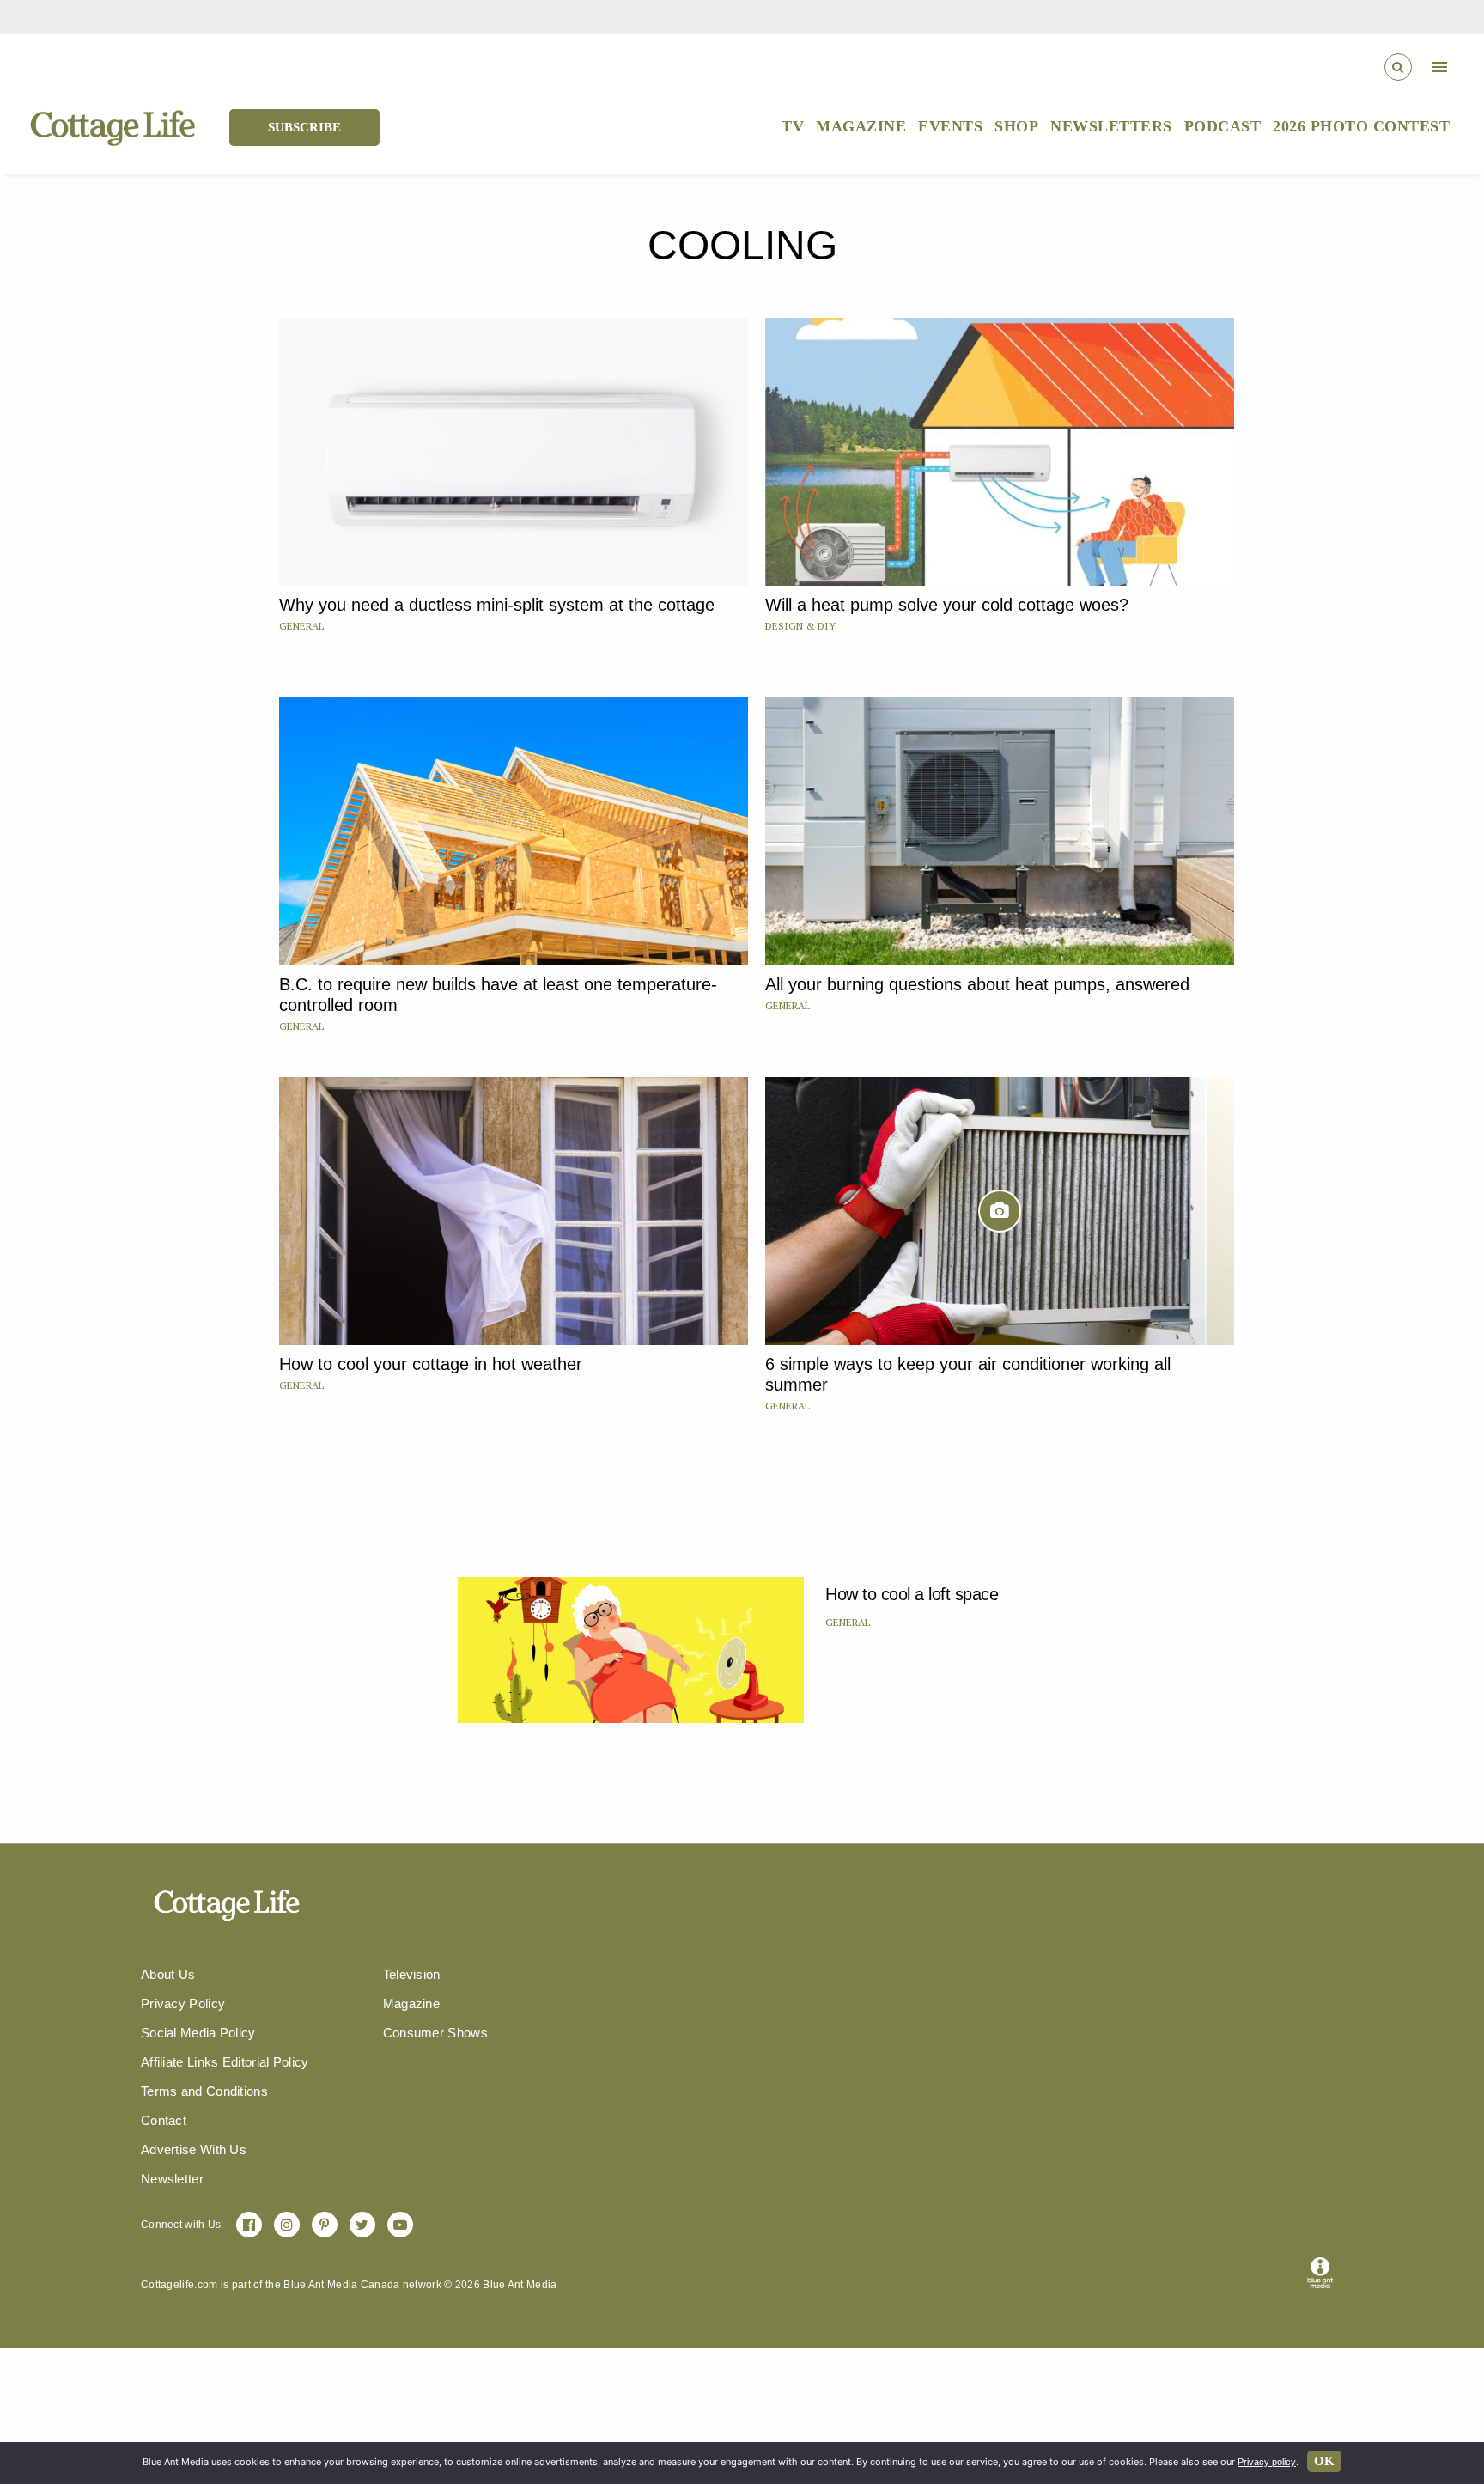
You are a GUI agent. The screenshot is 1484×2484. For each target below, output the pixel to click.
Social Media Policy (198, 2033)
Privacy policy (1267, 2462)
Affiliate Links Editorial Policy (225, 2062)
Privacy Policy (183, 2003)
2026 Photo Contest (1361, 126)
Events (950, 126)
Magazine (861, 126)
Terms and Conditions (204, 2091)
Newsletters (1111, 126)
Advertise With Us (194, 2149)
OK (1324, 2461)
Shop (1016, 126)
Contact (164, 2120)
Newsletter (172, 2179)
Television (412, 1974)
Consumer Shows (435, 2033)
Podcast (1223, 126)
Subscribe (304, 127)
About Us (168, 1974)
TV (793, 126)
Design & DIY (800, 626)
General (301, 626)
